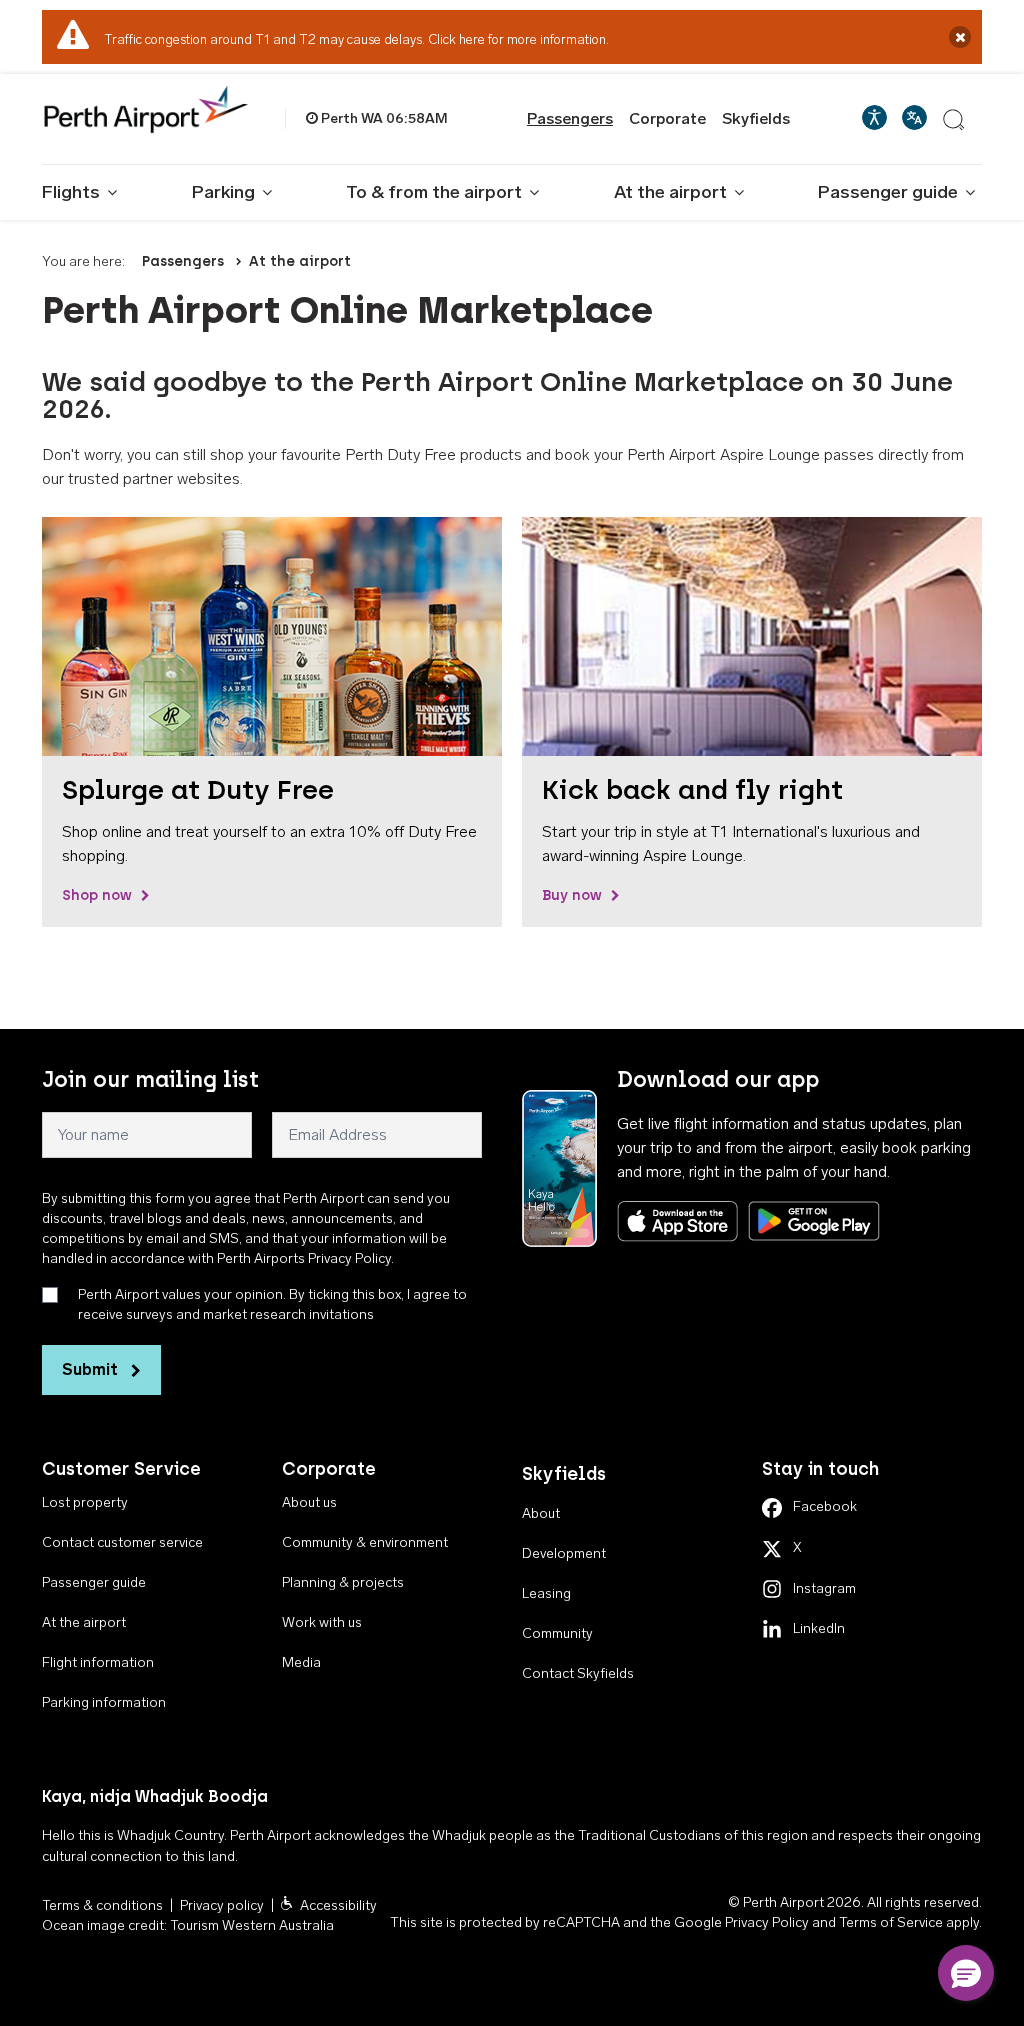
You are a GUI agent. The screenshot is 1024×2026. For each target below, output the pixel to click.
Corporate (667, 118)
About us (309, 1502)
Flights (71, 192)
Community (557, 1633)
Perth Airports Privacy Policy (304, 1258)
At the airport (670, 192)
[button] (966, 1973)
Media (301, 1662)
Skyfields (756, 118)
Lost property (85, 1502)
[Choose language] (914, 117)
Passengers (570, 118)
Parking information (104, 1702)
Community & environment (365, 1542)
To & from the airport (434, 192)
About (541, 1513)
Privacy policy (222, 1905)
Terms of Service (891, 1922)
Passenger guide (888, 192)
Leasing (546, 1593)
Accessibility (338, 1905)
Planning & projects (343, 1582)
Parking (223, 192)
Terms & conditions (102, 1905)
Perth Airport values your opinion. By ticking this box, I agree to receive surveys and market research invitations (272, 1304)
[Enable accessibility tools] (874, 117)
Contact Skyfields (578, 1673)
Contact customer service (122, 1542)
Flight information (98, 1662)
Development (564, 1553)
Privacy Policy (767, 1922)
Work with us (322, 1622)
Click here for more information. (518, 39)
